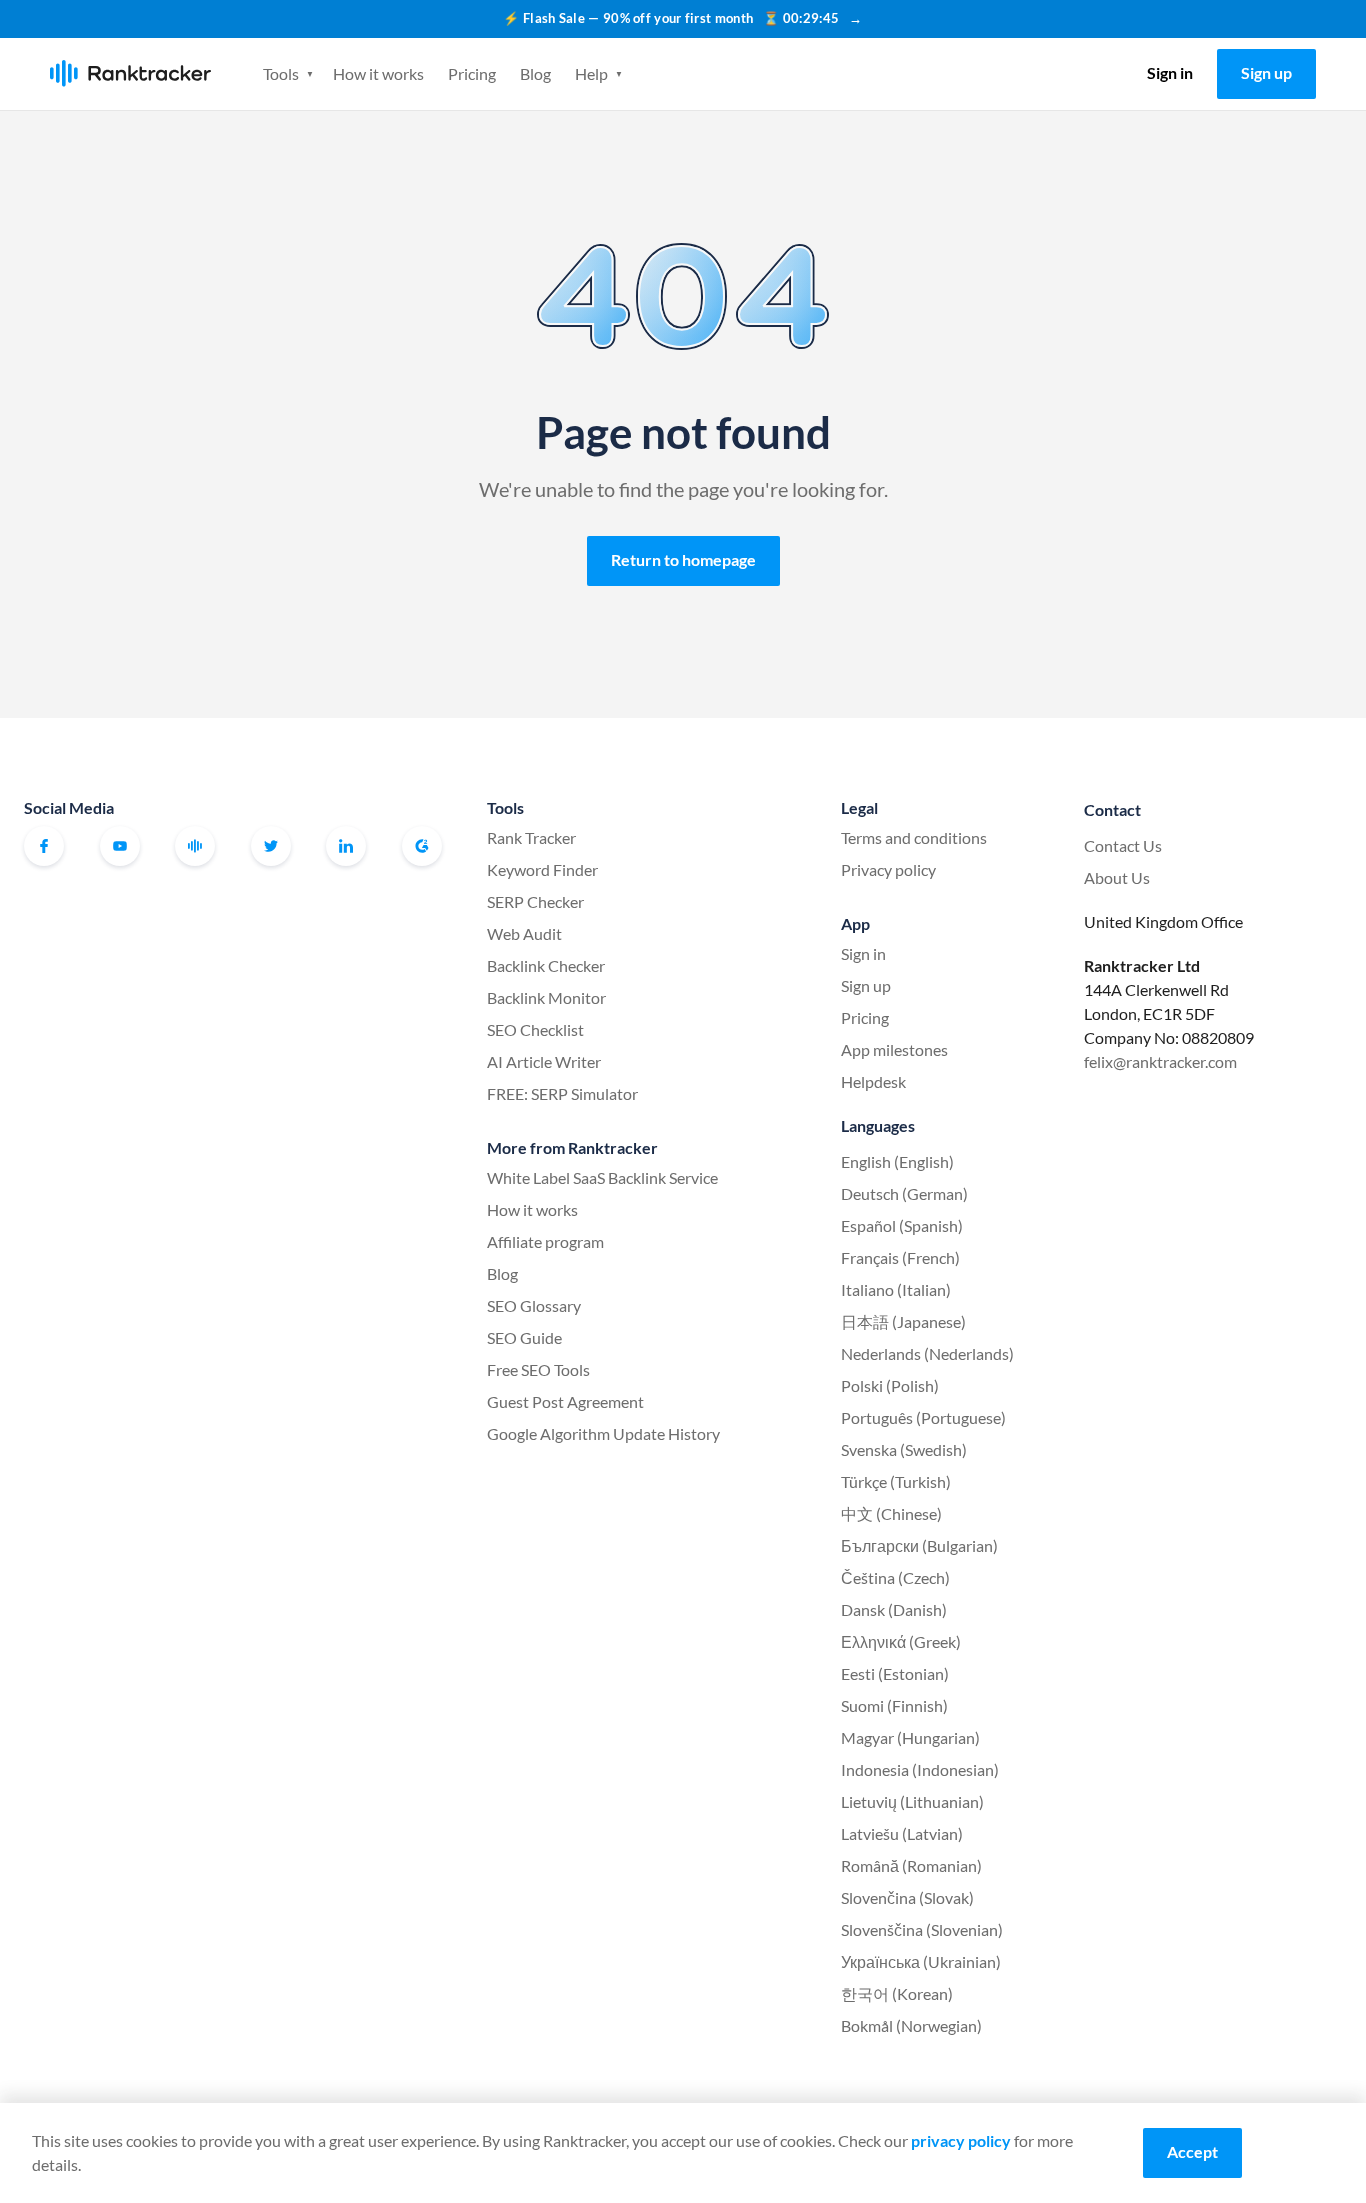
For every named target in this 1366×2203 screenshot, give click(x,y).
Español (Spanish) (902, 1225)
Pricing (472, 73)
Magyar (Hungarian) (910, 1737)
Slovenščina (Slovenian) (922, 1929)
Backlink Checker (546, 965)
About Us (1117, 877)
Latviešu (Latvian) (902, 1833)
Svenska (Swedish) (904, 1449)
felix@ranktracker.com (1160, 1061)
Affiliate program (545, 1241)
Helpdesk (873, 1081)
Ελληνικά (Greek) (901, 1641)
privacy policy (961, 2140)
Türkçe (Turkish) (896, 1481)
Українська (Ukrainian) (921, 1961)
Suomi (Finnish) (894, 1705)
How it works (378, 73)
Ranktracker (130, 73)
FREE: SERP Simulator (562, 1093)
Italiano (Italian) (896, 1289)
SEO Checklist (535, 1029)
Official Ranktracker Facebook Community (195, 846)
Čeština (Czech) (895, 1577)
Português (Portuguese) (923, 1417)
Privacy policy (888, 869)
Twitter (271, 846)
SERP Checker (535, 901)
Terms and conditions (914, 837)
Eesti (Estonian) (895, 1673)
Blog (535, 73)
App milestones (894, 1049)
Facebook (44, 846)
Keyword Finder (542, 869)
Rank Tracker (531, 837)
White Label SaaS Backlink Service (602, 1177)
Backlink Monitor (546, 997)
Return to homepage (683, 559)
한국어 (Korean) (897, 1993)
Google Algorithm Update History (603, 1433)
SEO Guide (524, 1337)
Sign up (1266, 72)
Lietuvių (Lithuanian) (912, 1801)
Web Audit (524, 933)
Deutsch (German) (904, 1193)
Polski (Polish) (890, 1385)
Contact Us (1123, 845)
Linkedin (346, 846)
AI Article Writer (544, 1061)
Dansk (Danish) (894, 1609)
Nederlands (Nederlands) (927, 1353)
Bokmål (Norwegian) (911, 2025)
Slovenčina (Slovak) (907, 1897)
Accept (1192, 2151)
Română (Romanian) (911, 1865)
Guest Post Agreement (565, 1401)
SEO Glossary (534, 1305)
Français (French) (900, 1257)
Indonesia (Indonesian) (920, 1769)
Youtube (120, 846)
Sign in (1170, 72)
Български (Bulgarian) (919, 1545)
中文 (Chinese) (891, 1513)
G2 (422, 846)
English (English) (897, 1161)
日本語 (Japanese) (903, 1321)
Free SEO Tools (538, 1369)
